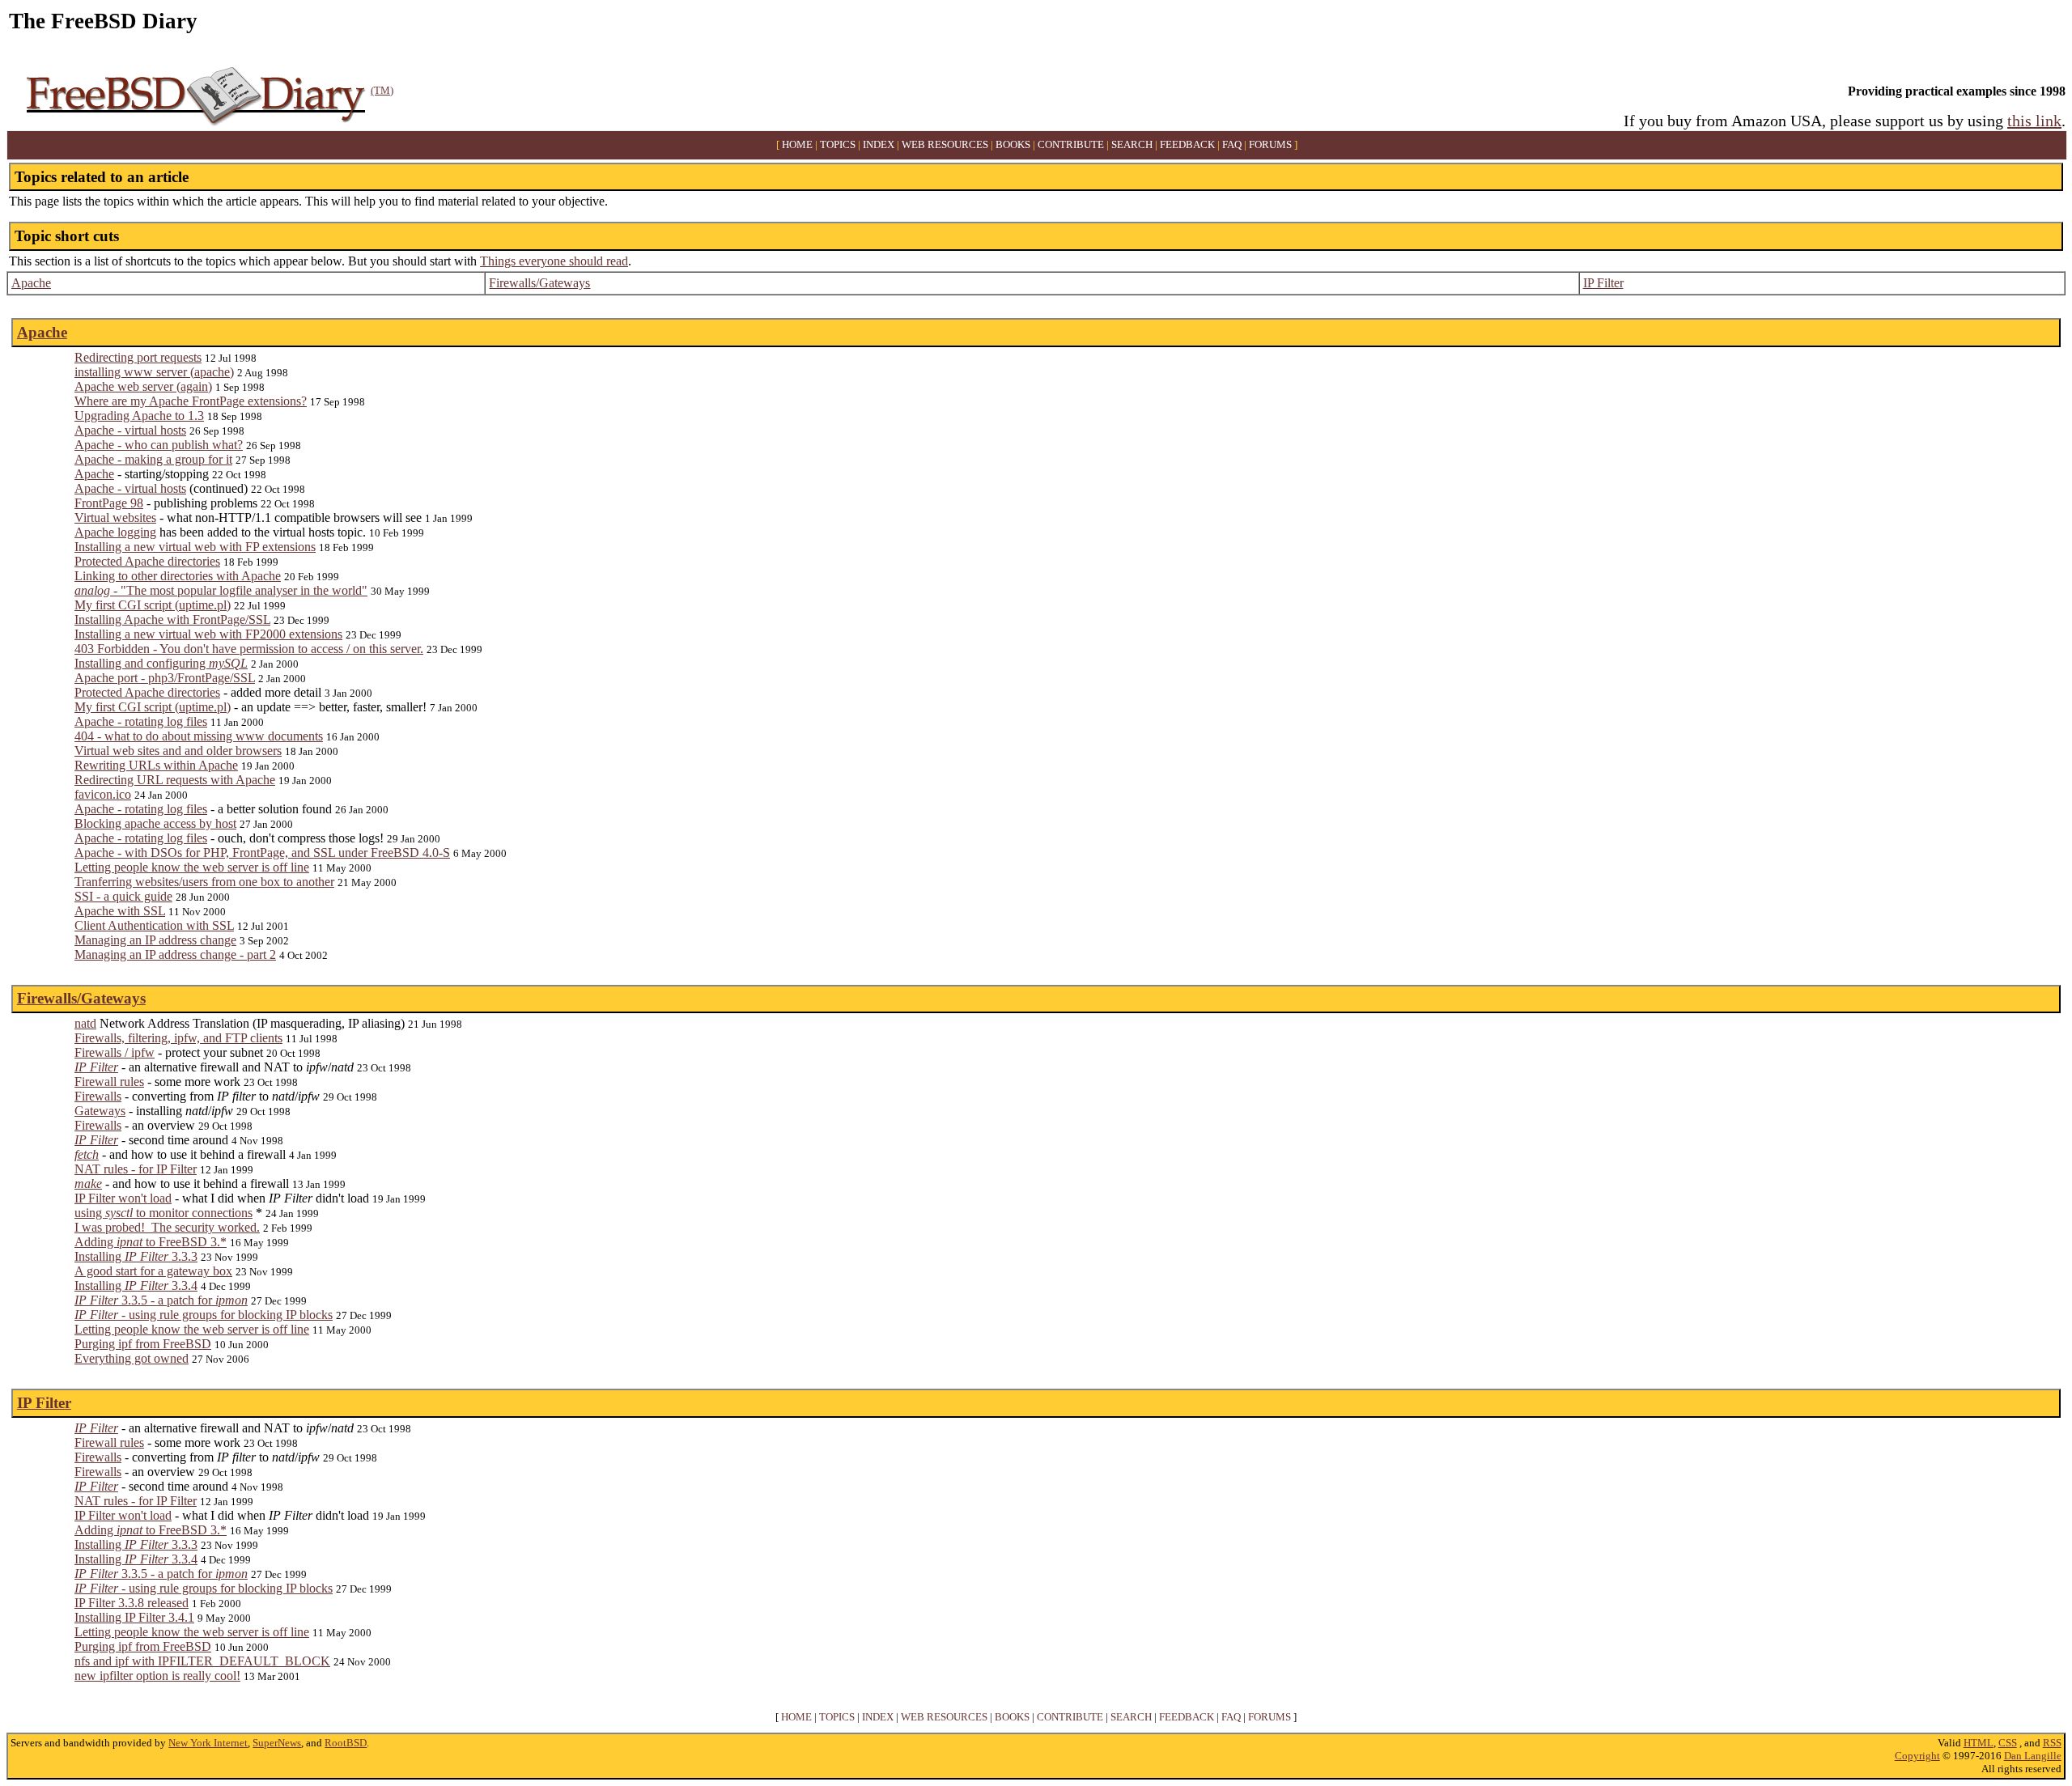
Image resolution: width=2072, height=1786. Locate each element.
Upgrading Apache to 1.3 (139, 416)
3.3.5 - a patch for (161, 1300)
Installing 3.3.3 (136, 1256)
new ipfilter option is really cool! (157, 1676)
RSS (2052, 1743)
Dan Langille (2033, 1756)
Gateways (100, 1111)
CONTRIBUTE (1071, 145)
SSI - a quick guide (123, 896)
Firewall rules (109, 1082)
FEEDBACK (1187, 145)
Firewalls (98, 1096)
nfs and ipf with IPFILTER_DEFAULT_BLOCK (202, 1661)
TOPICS (838, 145)
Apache (31, 283)
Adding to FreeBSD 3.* (151, 1242)
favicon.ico (103, 794)
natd (85, 1023)
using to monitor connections (163, 1213)
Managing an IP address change (155, 940)
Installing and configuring (161, 663)
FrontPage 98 (109, 503)
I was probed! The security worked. (167, 1227)
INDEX (879, 145)
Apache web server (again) (143, 386)
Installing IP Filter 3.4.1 (134, 1617)
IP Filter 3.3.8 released (132, 1603)
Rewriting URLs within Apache (156, 765)
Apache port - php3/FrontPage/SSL (165, 678)
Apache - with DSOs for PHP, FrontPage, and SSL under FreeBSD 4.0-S (262, 853)
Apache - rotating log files (141, 721)
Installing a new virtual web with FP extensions (195, 547)
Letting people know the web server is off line (192, 867)
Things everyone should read (554, 261)
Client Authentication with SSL (154, 925)
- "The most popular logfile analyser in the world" (221, 590)
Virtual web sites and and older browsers (178, 751)
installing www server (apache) (154, 372)
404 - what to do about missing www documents (199, 736)
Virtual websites (115, 518)
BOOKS (1013, 145)
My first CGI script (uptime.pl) (153, 605)
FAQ (1232, 145)
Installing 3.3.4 (136, 1285)
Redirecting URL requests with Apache (175, 780)
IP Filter (1603, 283)
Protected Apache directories (147, 561)
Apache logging (115, 532)
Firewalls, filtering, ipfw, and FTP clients (178, 1038)
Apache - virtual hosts (130, 430)
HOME (797, 145)
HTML (1979, 1743)
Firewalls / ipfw (115, 1052)
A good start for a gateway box (153, 1271)
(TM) (382, 90)
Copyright (1917, 1756)
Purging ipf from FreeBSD (143, 1344)
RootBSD (346, 1743)
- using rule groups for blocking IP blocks (204, 1315)
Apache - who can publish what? (159, 445)
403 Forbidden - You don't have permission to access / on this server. (249, 649)
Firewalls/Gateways (539, 283)
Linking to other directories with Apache (178, 576)
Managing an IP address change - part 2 (175, 955)
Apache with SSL (120, 911)
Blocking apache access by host (155, 823)
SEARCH (1132, 145)
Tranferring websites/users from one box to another (204, 882)
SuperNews (277, 1743)
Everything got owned (132, 1358)
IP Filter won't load (123, 1198)
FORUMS (1270, 145)
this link (2034, 121)
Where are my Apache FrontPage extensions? (191, 401)
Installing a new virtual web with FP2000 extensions (208, 634)
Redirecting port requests (138, 357)
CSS (2008, 1743)
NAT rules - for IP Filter (136, 1169)
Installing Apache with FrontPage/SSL (172, 619)
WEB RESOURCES (945, 145)
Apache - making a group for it (153, 459)
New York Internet (208, 1743)
